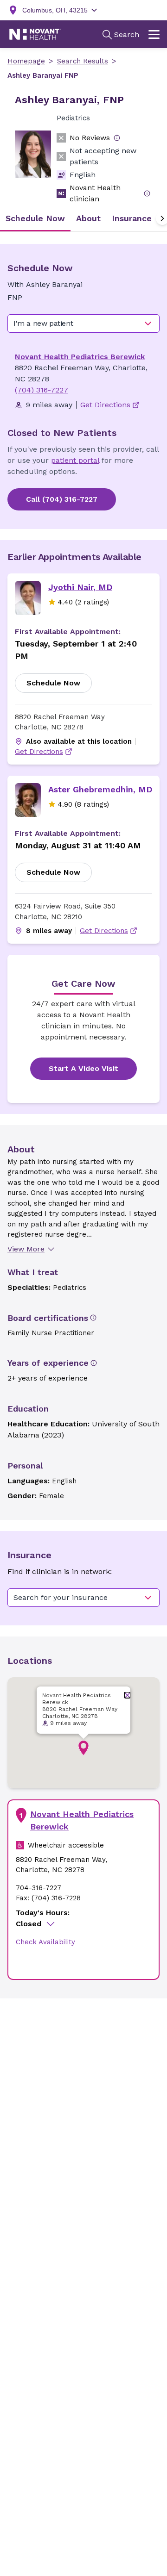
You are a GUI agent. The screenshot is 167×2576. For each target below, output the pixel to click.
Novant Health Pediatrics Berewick (80, 357)
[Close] (127, 1695)
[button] (83, 1748)
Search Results (83, 61)
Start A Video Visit (83, 1068)
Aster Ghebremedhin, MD (100, 789)
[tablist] (83, 218)
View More (26, 1249)
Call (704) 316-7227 (62, 499)
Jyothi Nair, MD (80, 587)
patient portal (75, 460)
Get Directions (39, 752)
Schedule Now (53, 683)
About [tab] (88, 218)
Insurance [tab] (132, 218)
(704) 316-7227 (42, 390)
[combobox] (83, 324)
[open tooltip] (117, 138)
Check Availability (45, 1942)
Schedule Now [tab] (35, 218)
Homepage (26, 61)
